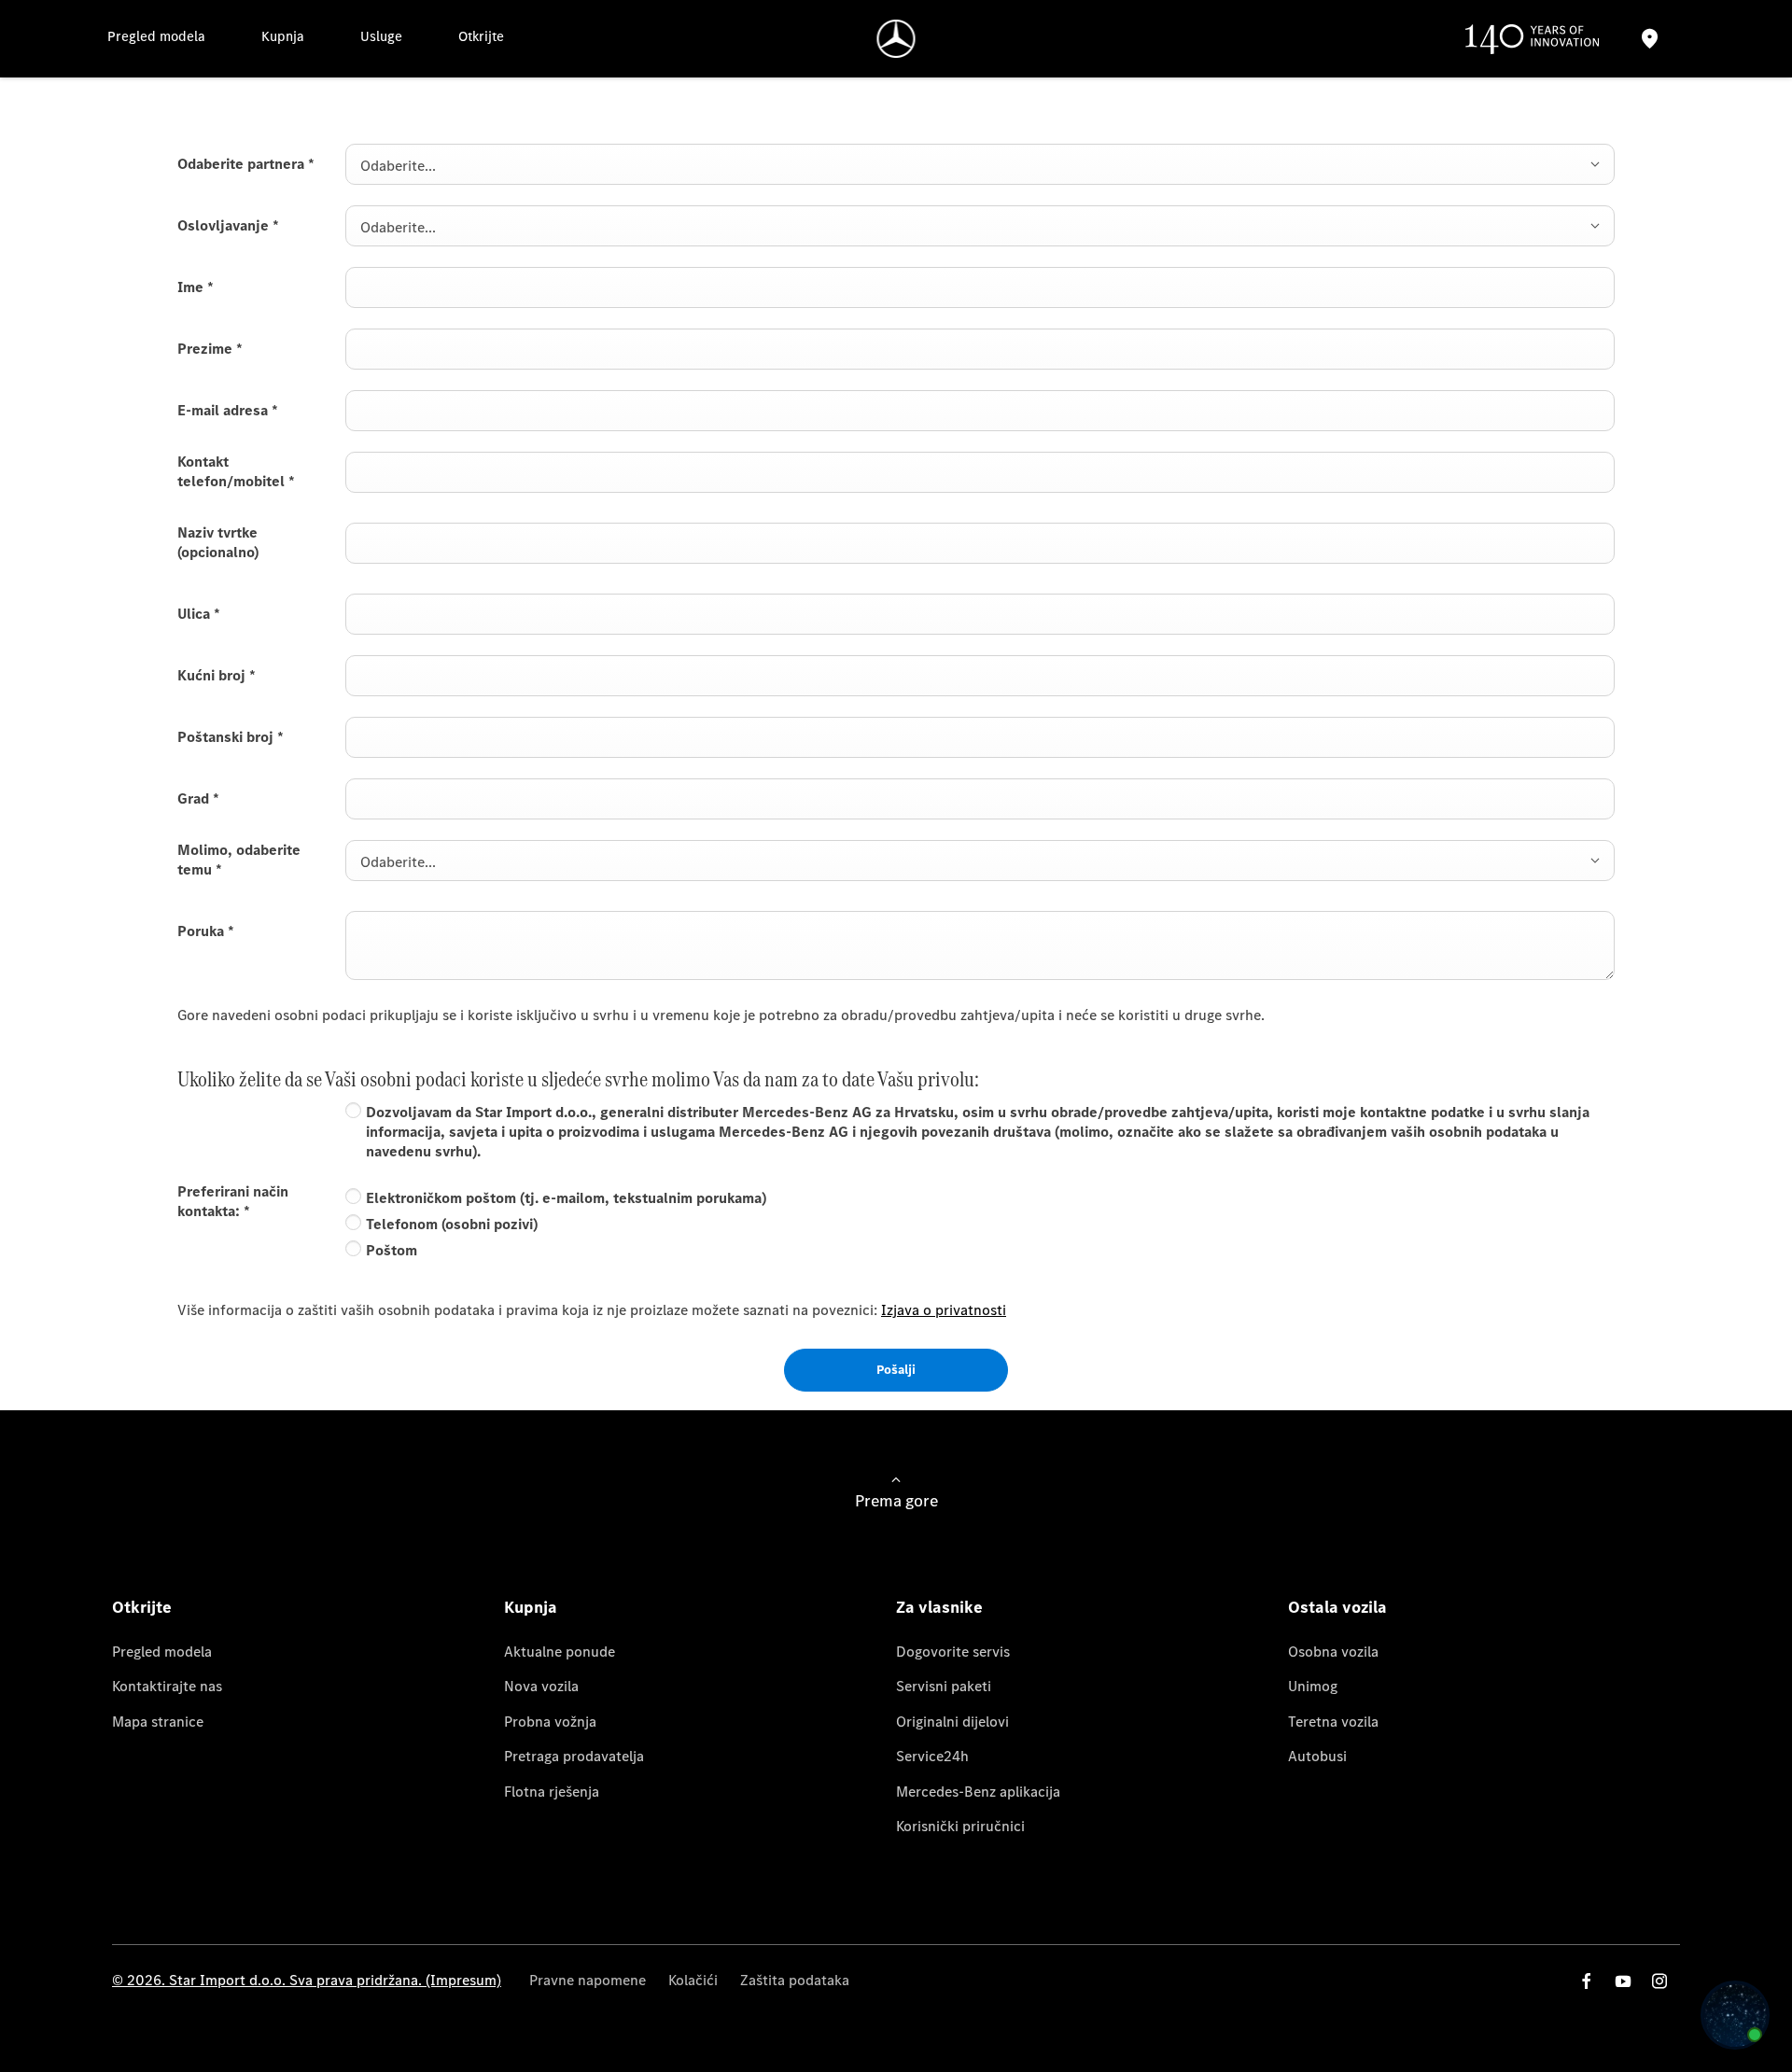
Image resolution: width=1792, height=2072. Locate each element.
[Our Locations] (1649, 39)
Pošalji (896, 1370)
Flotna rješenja (552, 1792)
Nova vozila (541, 1686)
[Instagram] (1659, 1981)
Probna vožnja (550, 1722)
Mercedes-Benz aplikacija (978, 1792)
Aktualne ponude (560, 1652)
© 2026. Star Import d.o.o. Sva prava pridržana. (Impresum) (307, 1980)
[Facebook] (1587, 1981)
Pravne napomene (588, 1980)
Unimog (1313, 1686)
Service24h (932, 1756)
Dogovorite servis (953, 1652)
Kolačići (693, 1980)
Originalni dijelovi (952, 1722)
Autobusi (1317, 1756)
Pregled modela (162, 1652)
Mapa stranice (158, 1722)
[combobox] (980, 164)
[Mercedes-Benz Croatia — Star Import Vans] (896, 39)
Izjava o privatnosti (944, 1310)
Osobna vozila (1333, 1652)
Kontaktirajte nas (167, 1686)
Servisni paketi (944, 1686)
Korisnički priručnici (960, 1826)
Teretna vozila (1333, 1722)
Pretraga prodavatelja (574, 1756)
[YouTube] (1623, 1981)
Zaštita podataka (795, 1980)
